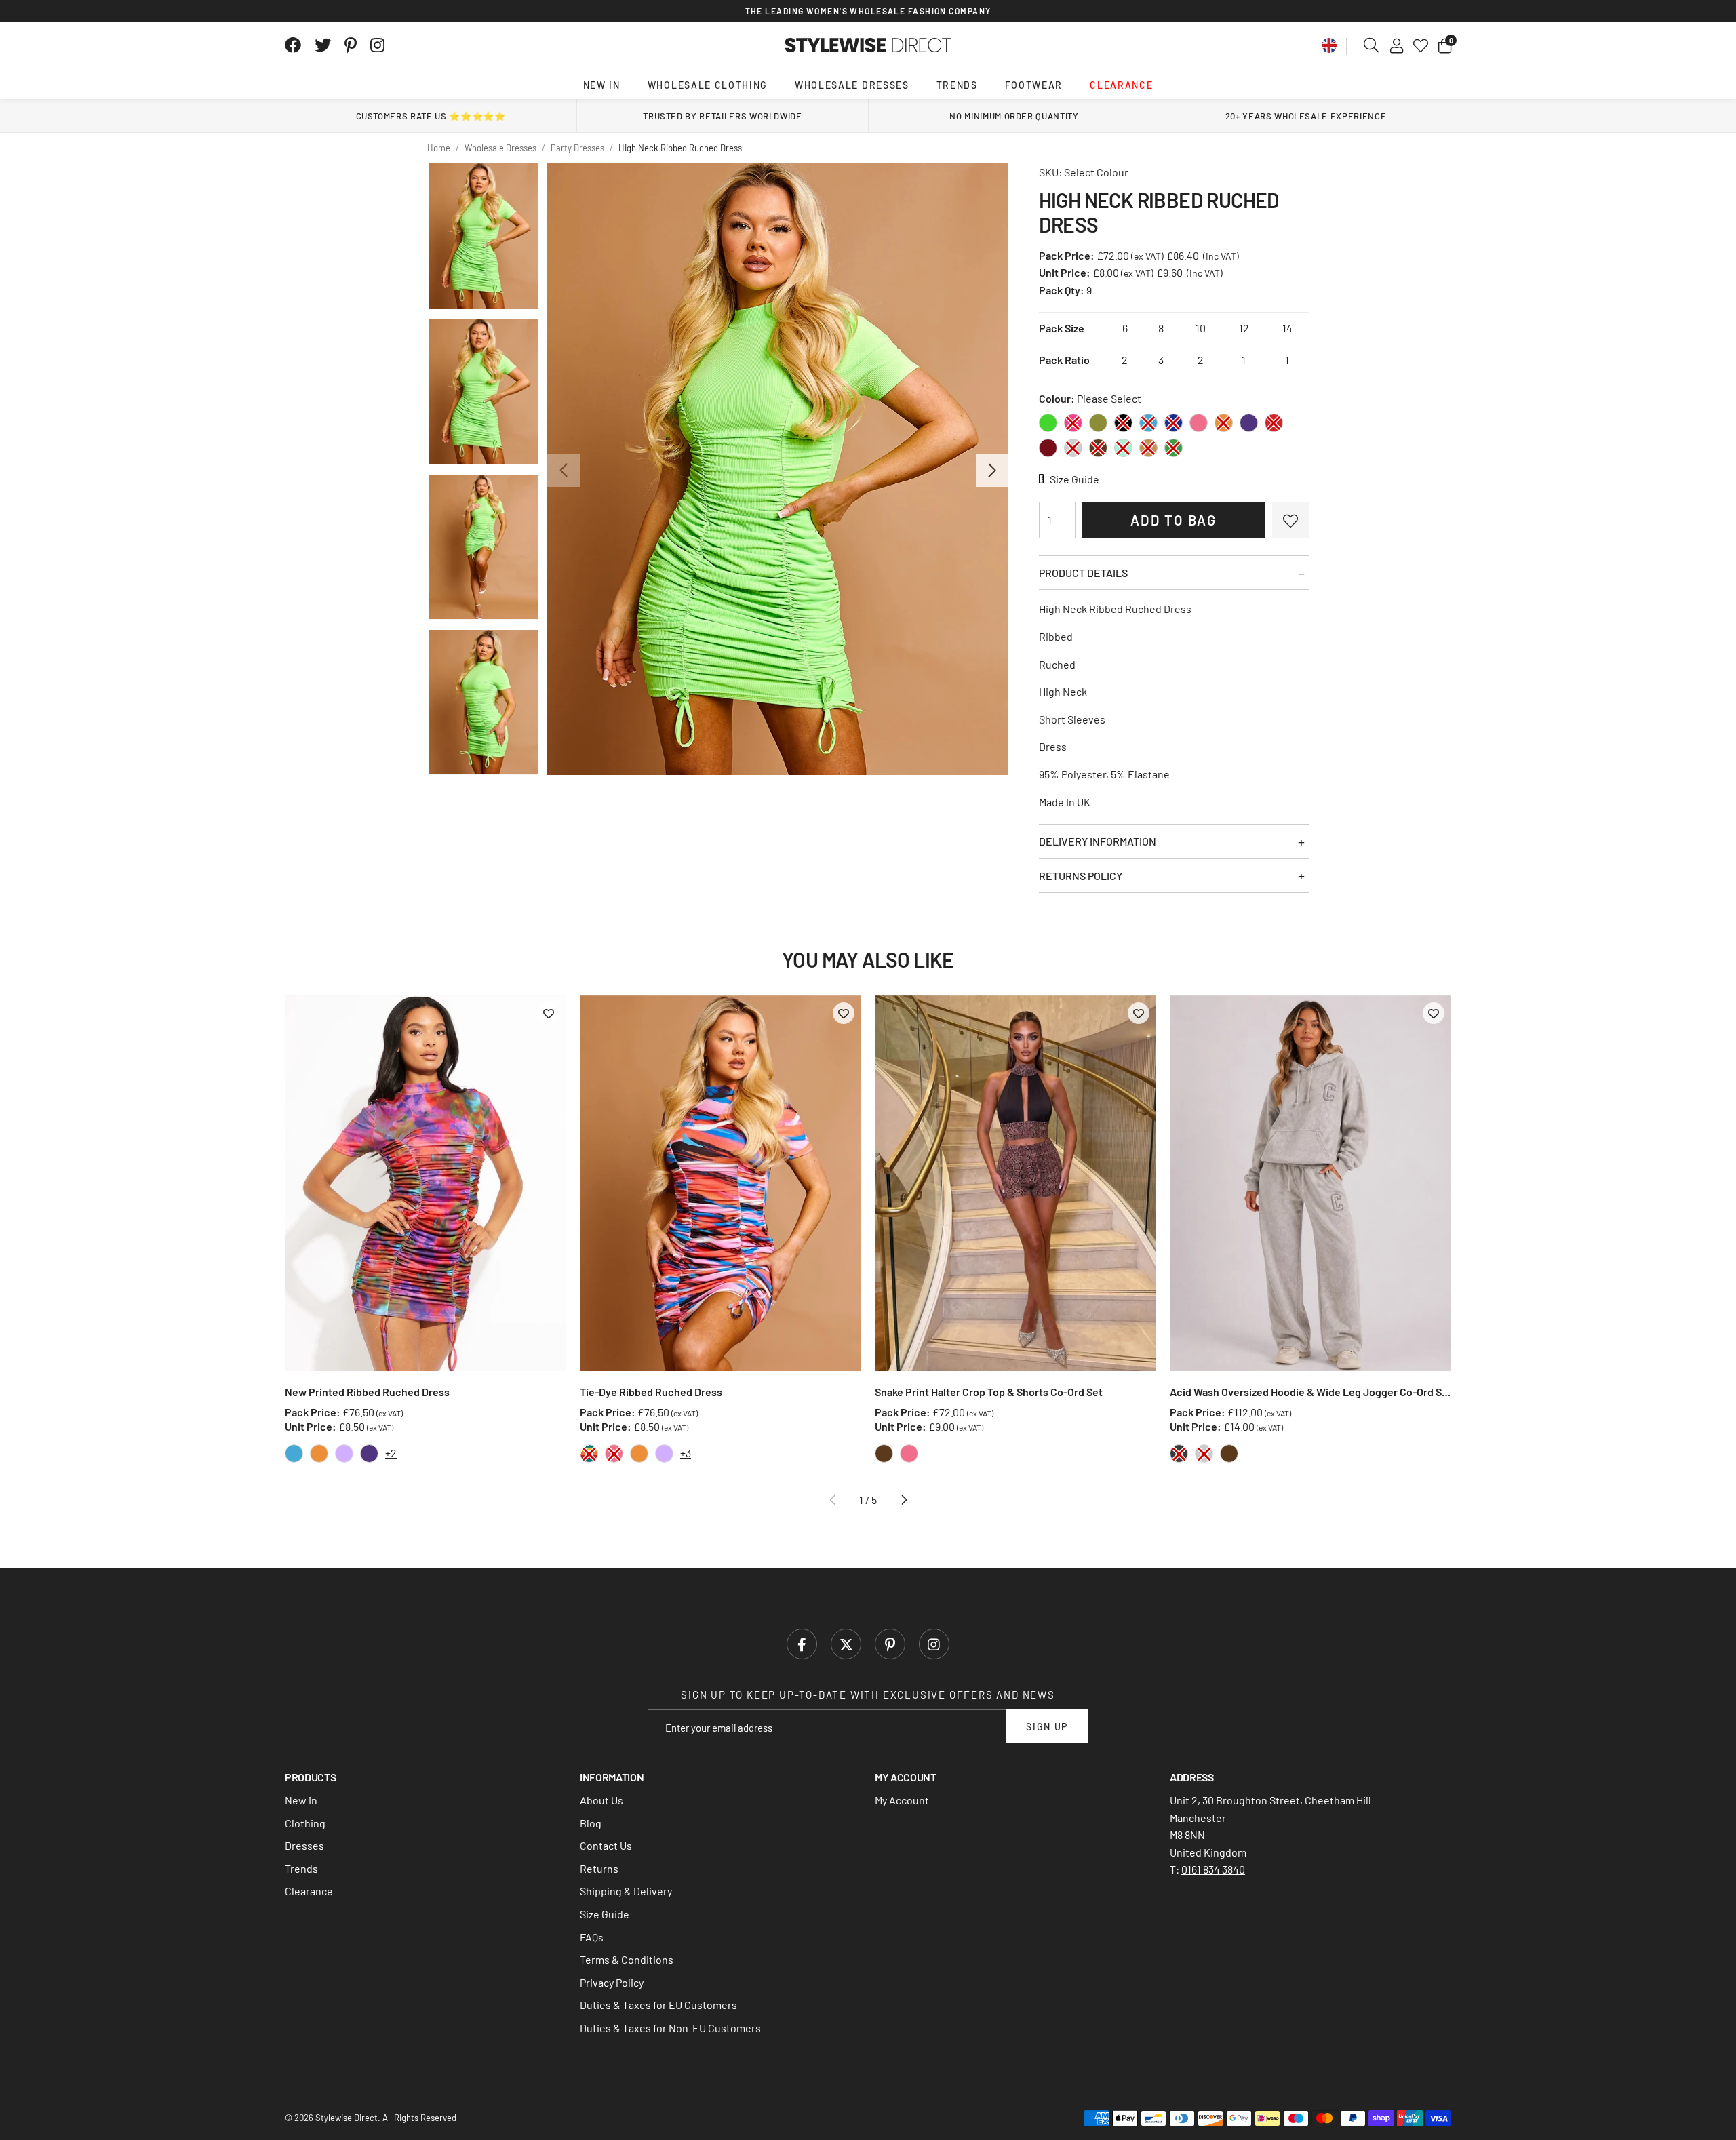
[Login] (1397, 45)
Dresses (304, 1845)
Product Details (1083, 573)
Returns (599, 1868)
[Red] (1274, 423)
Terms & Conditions (627, 1959)
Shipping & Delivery (626, 1891)
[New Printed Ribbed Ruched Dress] (426, 1183)
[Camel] (1148, 448)
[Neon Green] (1048, 423)
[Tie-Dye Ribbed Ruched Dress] (721, 1183)
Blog (591, 1823)
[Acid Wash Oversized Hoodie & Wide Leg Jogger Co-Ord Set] (1310, 1183)
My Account (902, 1800)
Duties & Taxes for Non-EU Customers (670, 2028)
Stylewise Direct (868, 45)
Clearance (1121, 85)
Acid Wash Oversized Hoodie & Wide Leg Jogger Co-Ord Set (1310, 1392)
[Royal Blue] (1173, 423)
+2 (391, 1453)
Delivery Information (1098, 841)
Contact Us (606, 1845)
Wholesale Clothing (708, 85)
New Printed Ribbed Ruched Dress (367, 1392)
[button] (1445, 45)
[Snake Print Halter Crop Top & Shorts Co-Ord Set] (1015, 1183)
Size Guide (605, 1914)
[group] (777, 469)
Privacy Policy (612, 1982)
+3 (686, 1453)
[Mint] (1123, 448)
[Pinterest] (351, 45)
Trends (957, 85)
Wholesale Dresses (852, 85)
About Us (601, 1800)
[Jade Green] (1173, 448)
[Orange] (1224, 423)
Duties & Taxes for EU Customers (658, 2005)
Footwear (1034, 85)
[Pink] (1199, 423)
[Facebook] (293, 45)
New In (602, 85)
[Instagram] (378, 45)
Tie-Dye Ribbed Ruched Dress (651, 1392)
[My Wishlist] (1421, 45)
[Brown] (1098, 448)
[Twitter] (323, 45)
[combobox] (1372, 45)
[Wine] (1048, 448)
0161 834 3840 (1213, 1869)
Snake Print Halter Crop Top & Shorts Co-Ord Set (989, 1392)
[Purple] (1249, 423)
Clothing (305, 1823)
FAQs (592, 1937)
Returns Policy (1081, 876)
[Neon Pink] (1073, 423)
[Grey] (1073, 448)
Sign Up (1047, 1727)
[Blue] (1148, 423)
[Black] (1123, 423)
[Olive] (1098, 423)
